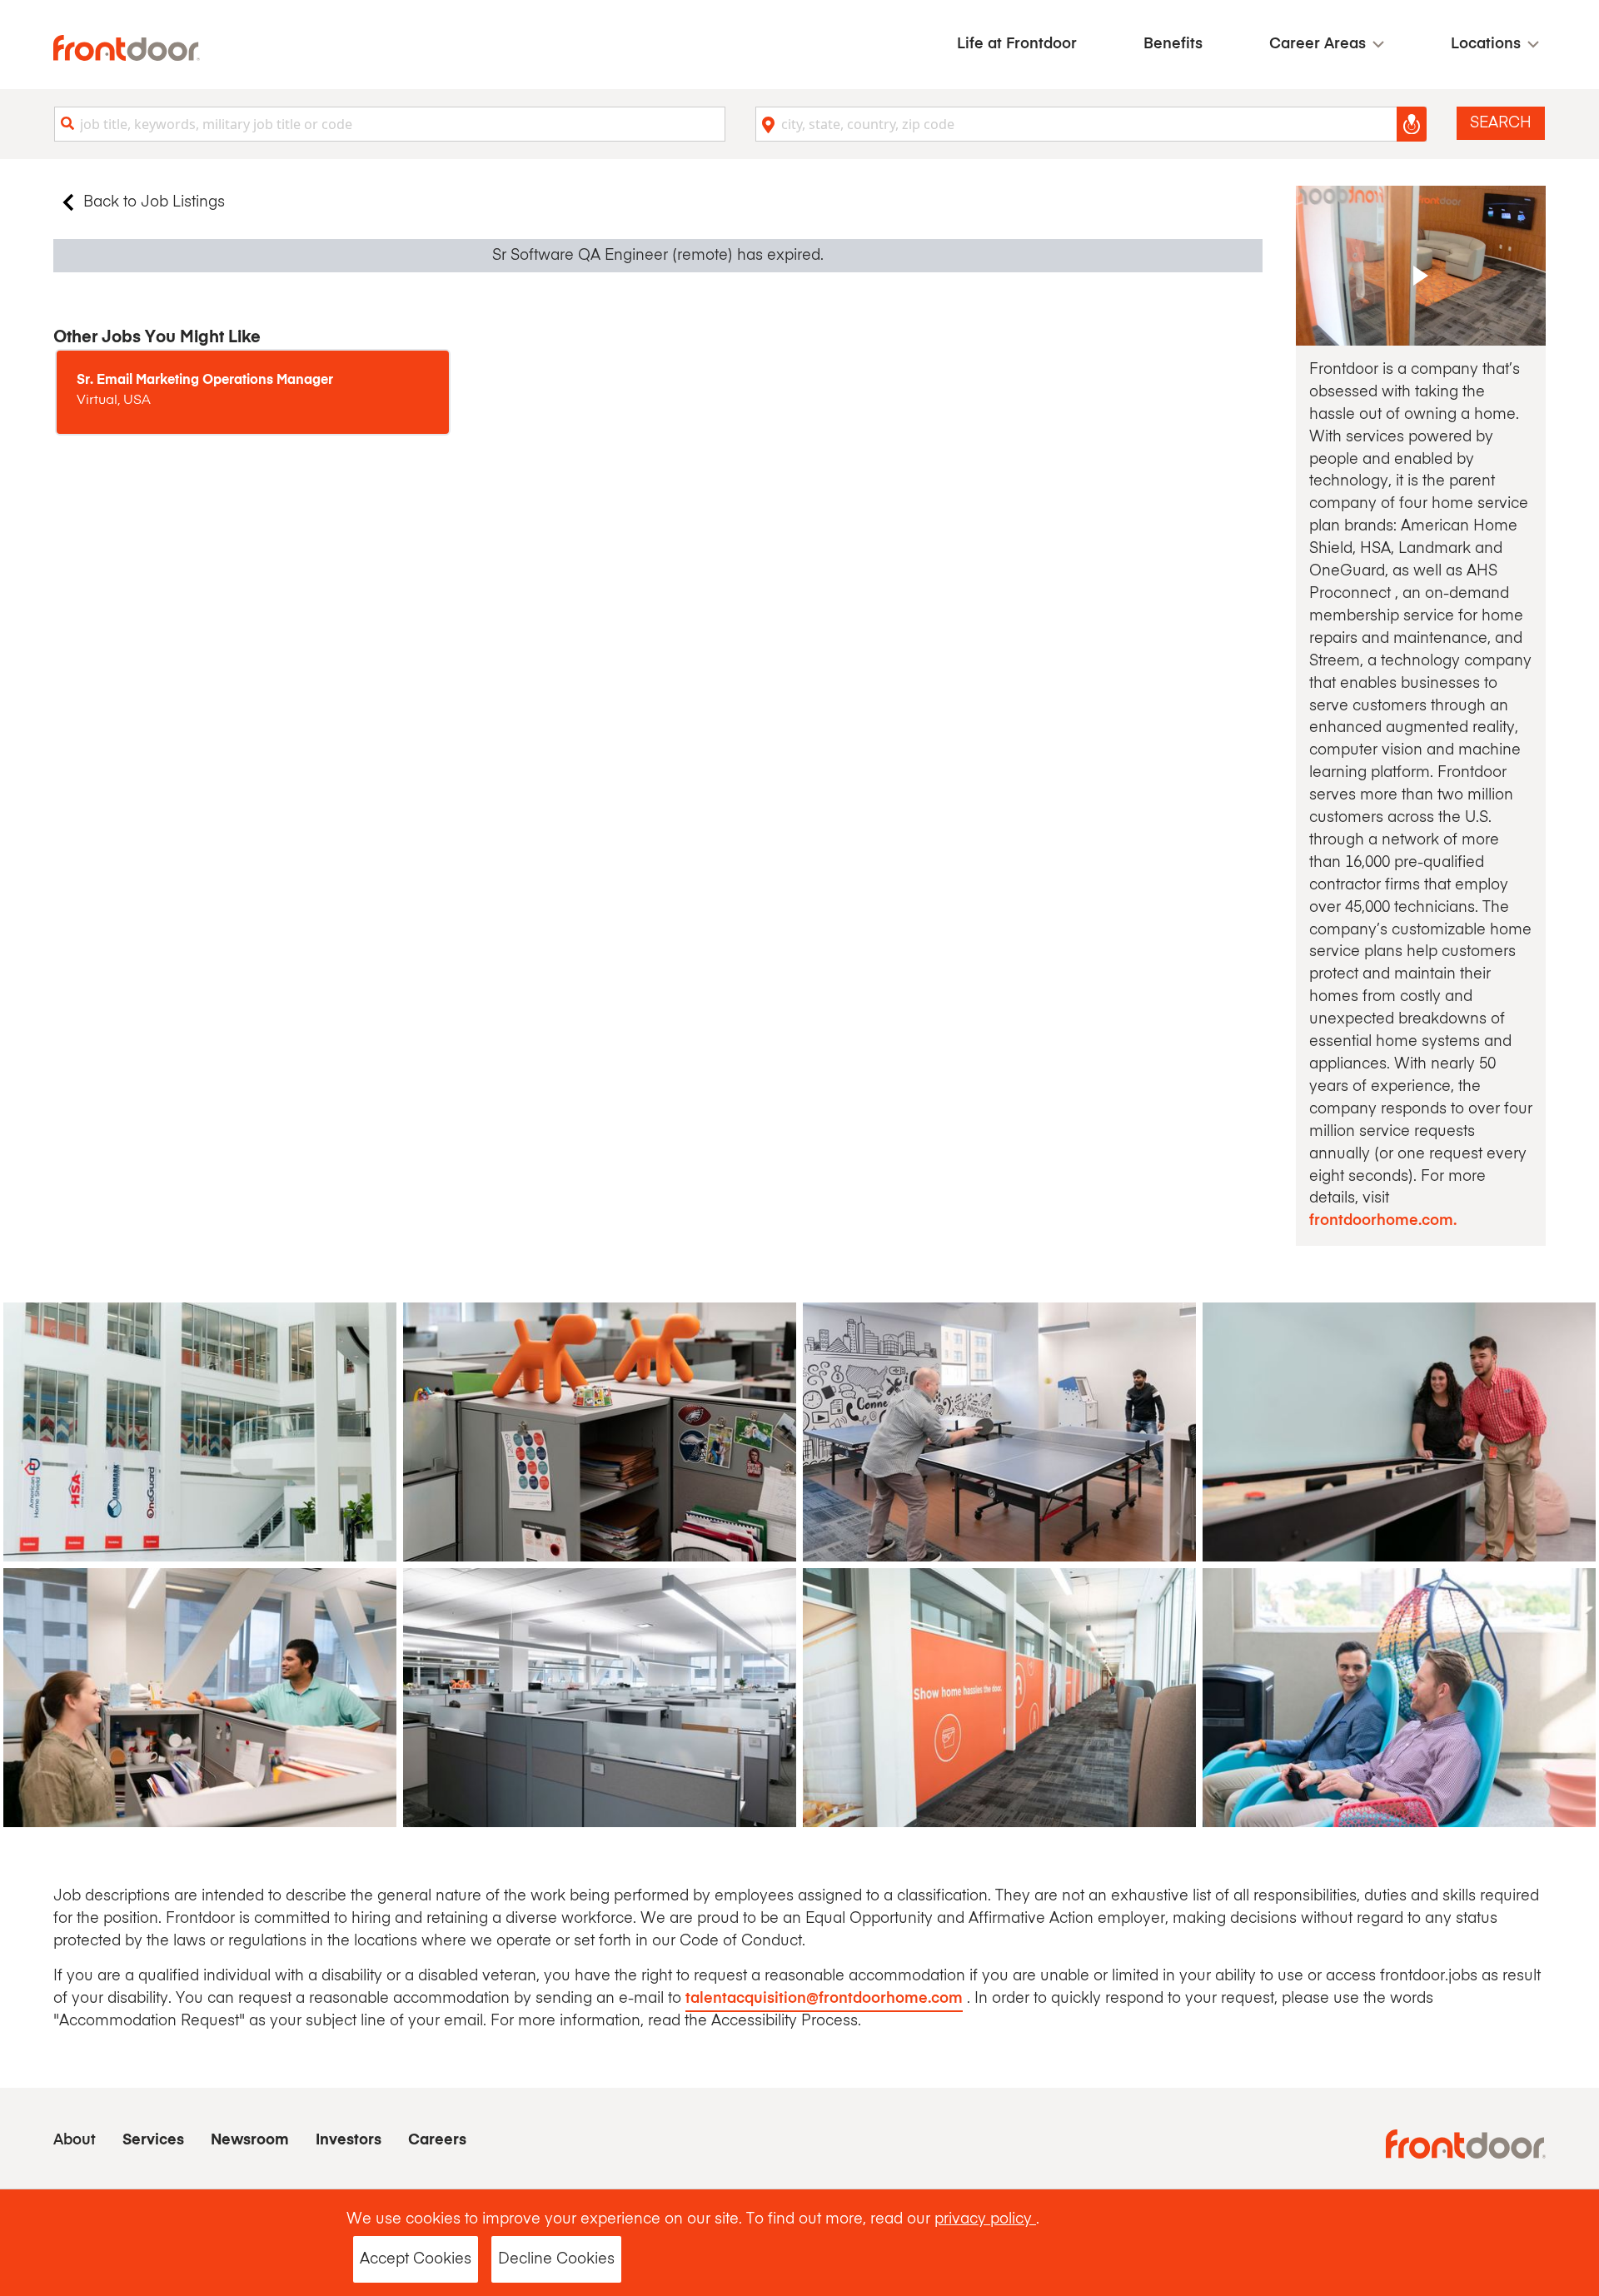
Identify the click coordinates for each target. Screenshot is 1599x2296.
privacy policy (985, 2219)
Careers (437, 2140)
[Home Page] (127, 48)
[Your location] (1412, 124)
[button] (1327, 45)
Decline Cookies (556, 2259)
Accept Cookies (416, 2259)
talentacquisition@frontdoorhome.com (824, 1999)
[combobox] (390, 124)
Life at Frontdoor (1017, 44)
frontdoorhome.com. (1383, 1221)
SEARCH (1501, 123)
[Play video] (1421, 266)
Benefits (1173, 44)
